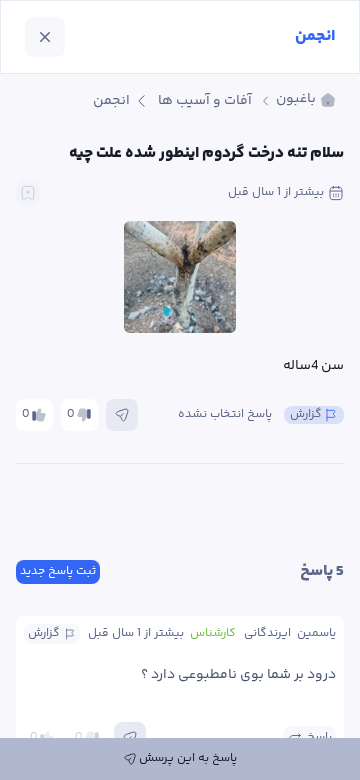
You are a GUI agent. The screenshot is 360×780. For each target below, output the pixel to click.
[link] (306, 100)
